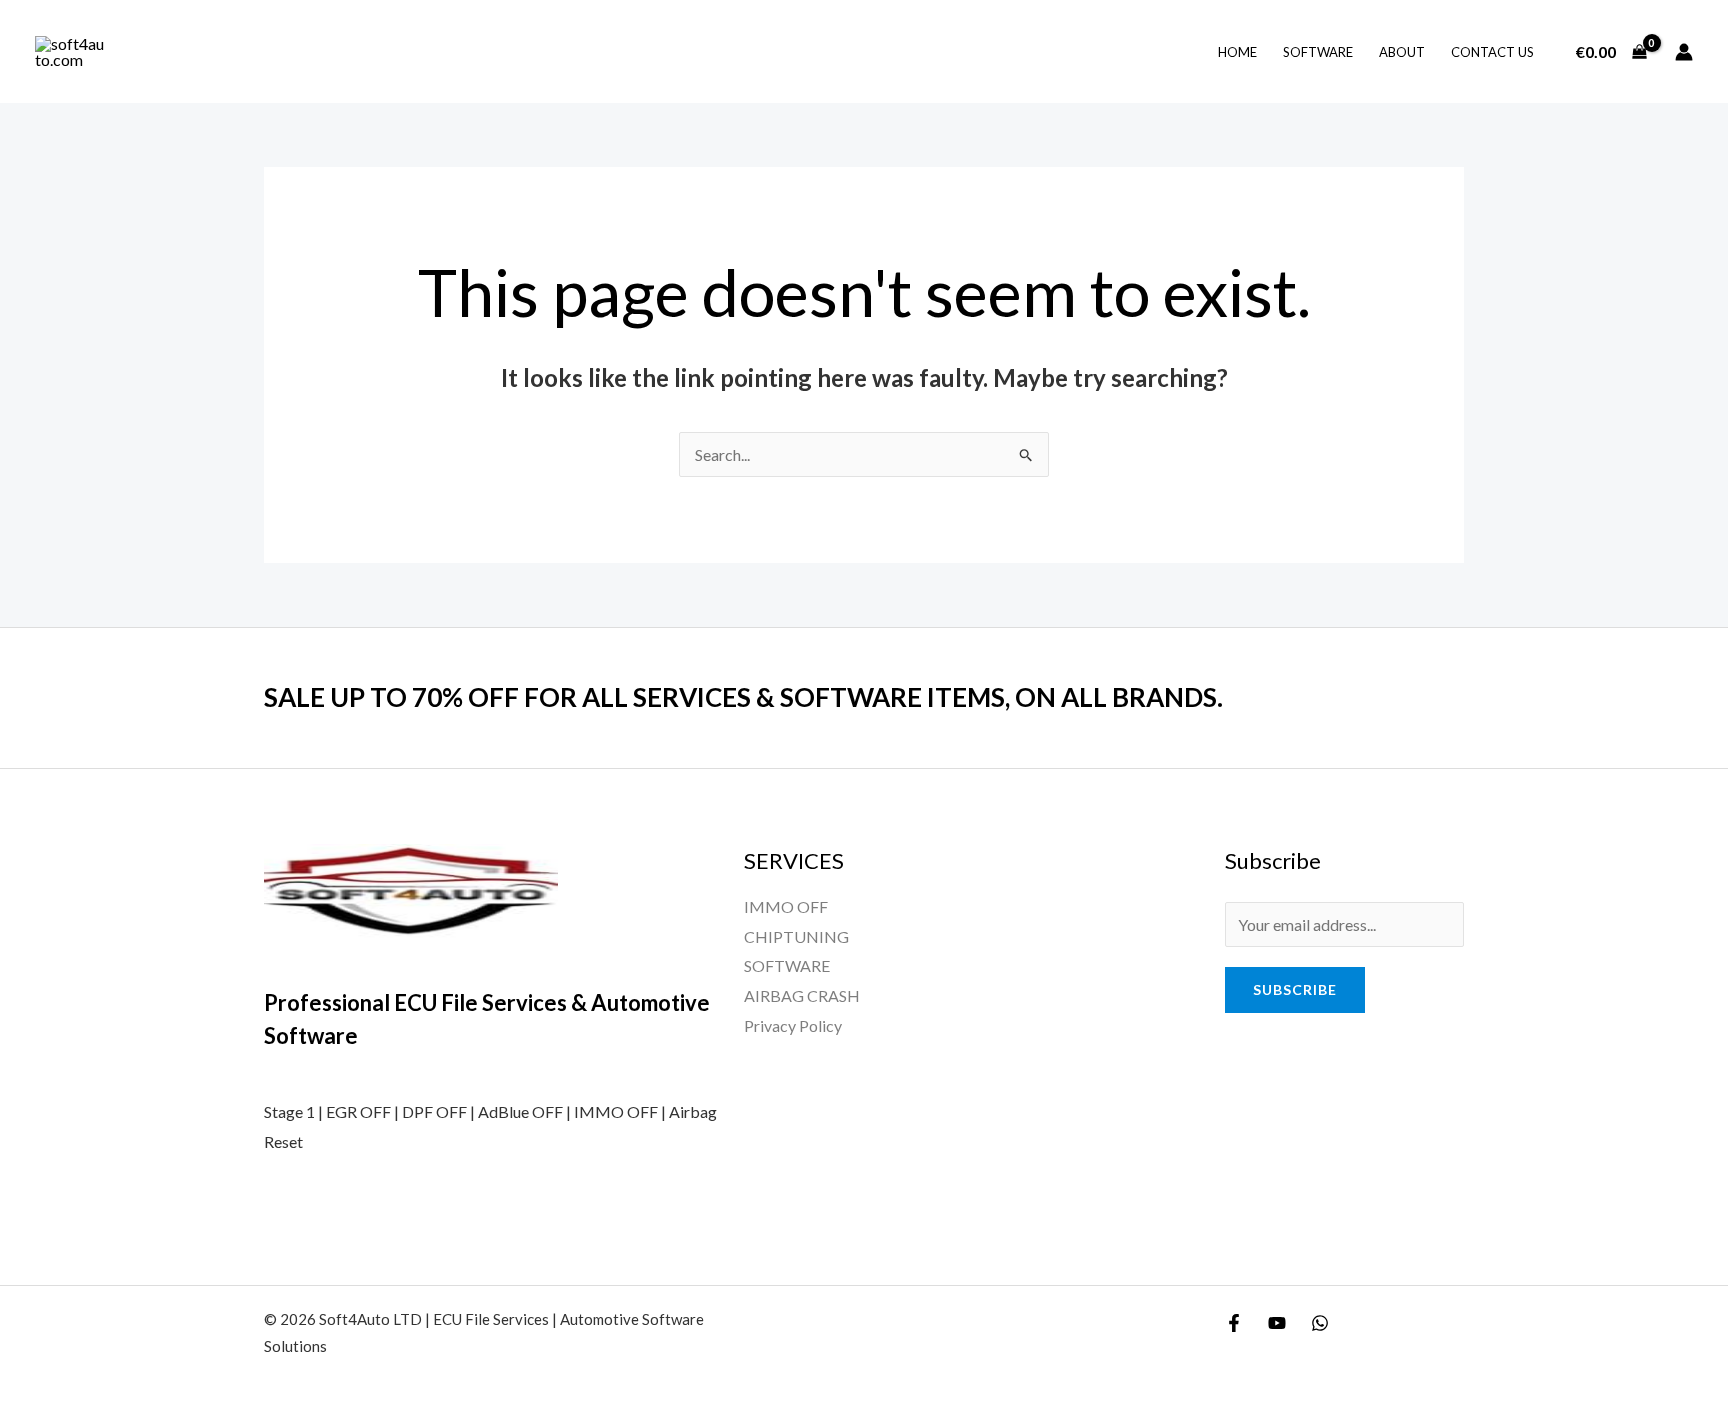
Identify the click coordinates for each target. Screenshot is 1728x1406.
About (1402, 52)
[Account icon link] (1684, 52)
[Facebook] (1234, 1323)
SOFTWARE (787, 965)
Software (1318, 52)
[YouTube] (1277, 1323)
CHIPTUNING (796, 936)
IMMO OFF (786, 906)
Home (1237, 52)
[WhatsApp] (1320, 1323)
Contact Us (1492, 52)
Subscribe (1295, 989)
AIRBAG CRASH (802, 995)
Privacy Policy (793, 1025)
